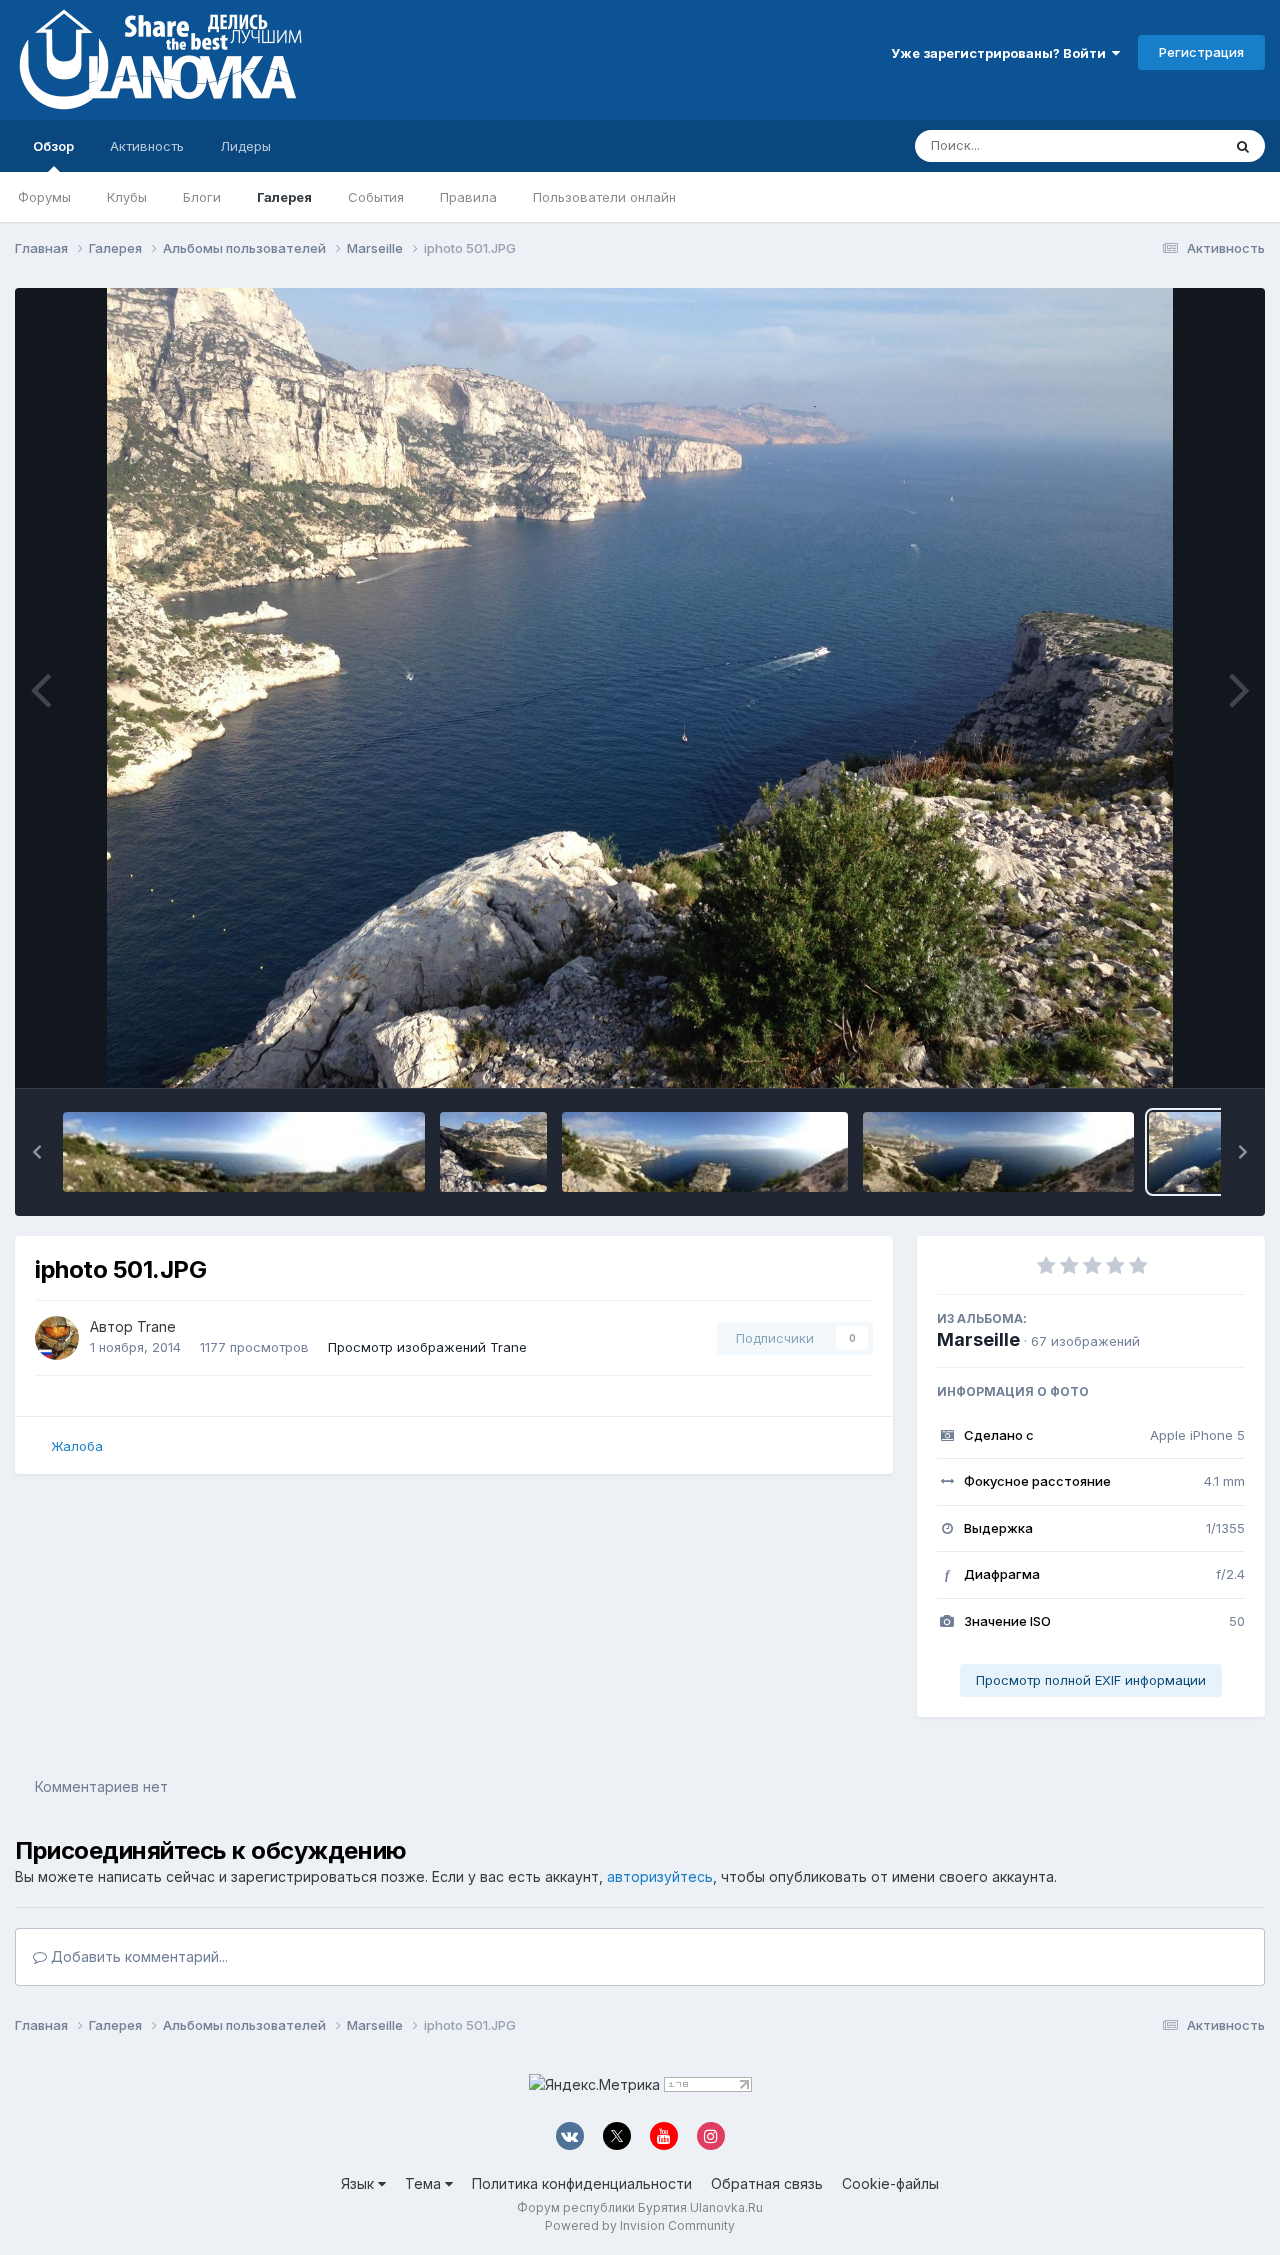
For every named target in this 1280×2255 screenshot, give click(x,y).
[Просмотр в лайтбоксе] (640, 688)
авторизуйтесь (660, 1876)
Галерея (284, 197)
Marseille (978, 1339)
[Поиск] (1243, 146)
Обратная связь (767, 2183)
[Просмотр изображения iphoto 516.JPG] (244, 1152)
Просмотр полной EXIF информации (1091, 1680)
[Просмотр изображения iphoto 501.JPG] (1202, 1152)
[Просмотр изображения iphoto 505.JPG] (998, 1152)
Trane (156, 1326)
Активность (147, 146)
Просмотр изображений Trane (427, 1347)
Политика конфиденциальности (582, 2183)
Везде (1175, 145)
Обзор (53, 146)
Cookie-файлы (890, 2183)
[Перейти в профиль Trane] (57, 1338)
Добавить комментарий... (137, 1956)
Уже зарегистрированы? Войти (1001, 53)
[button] (37, 1152)
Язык (359, 2183)
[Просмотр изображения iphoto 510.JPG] (493, 1152)
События (376, 197)
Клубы (127, 197)
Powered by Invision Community (640, 2225)
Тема (425, 2183)
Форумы (44, 197)
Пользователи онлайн (604, 197)
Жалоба (77, 1446)
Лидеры (245, 146)
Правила (468, 197)
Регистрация (1201, 52)
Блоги (202, 197)
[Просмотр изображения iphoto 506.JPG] (705, 1152)
